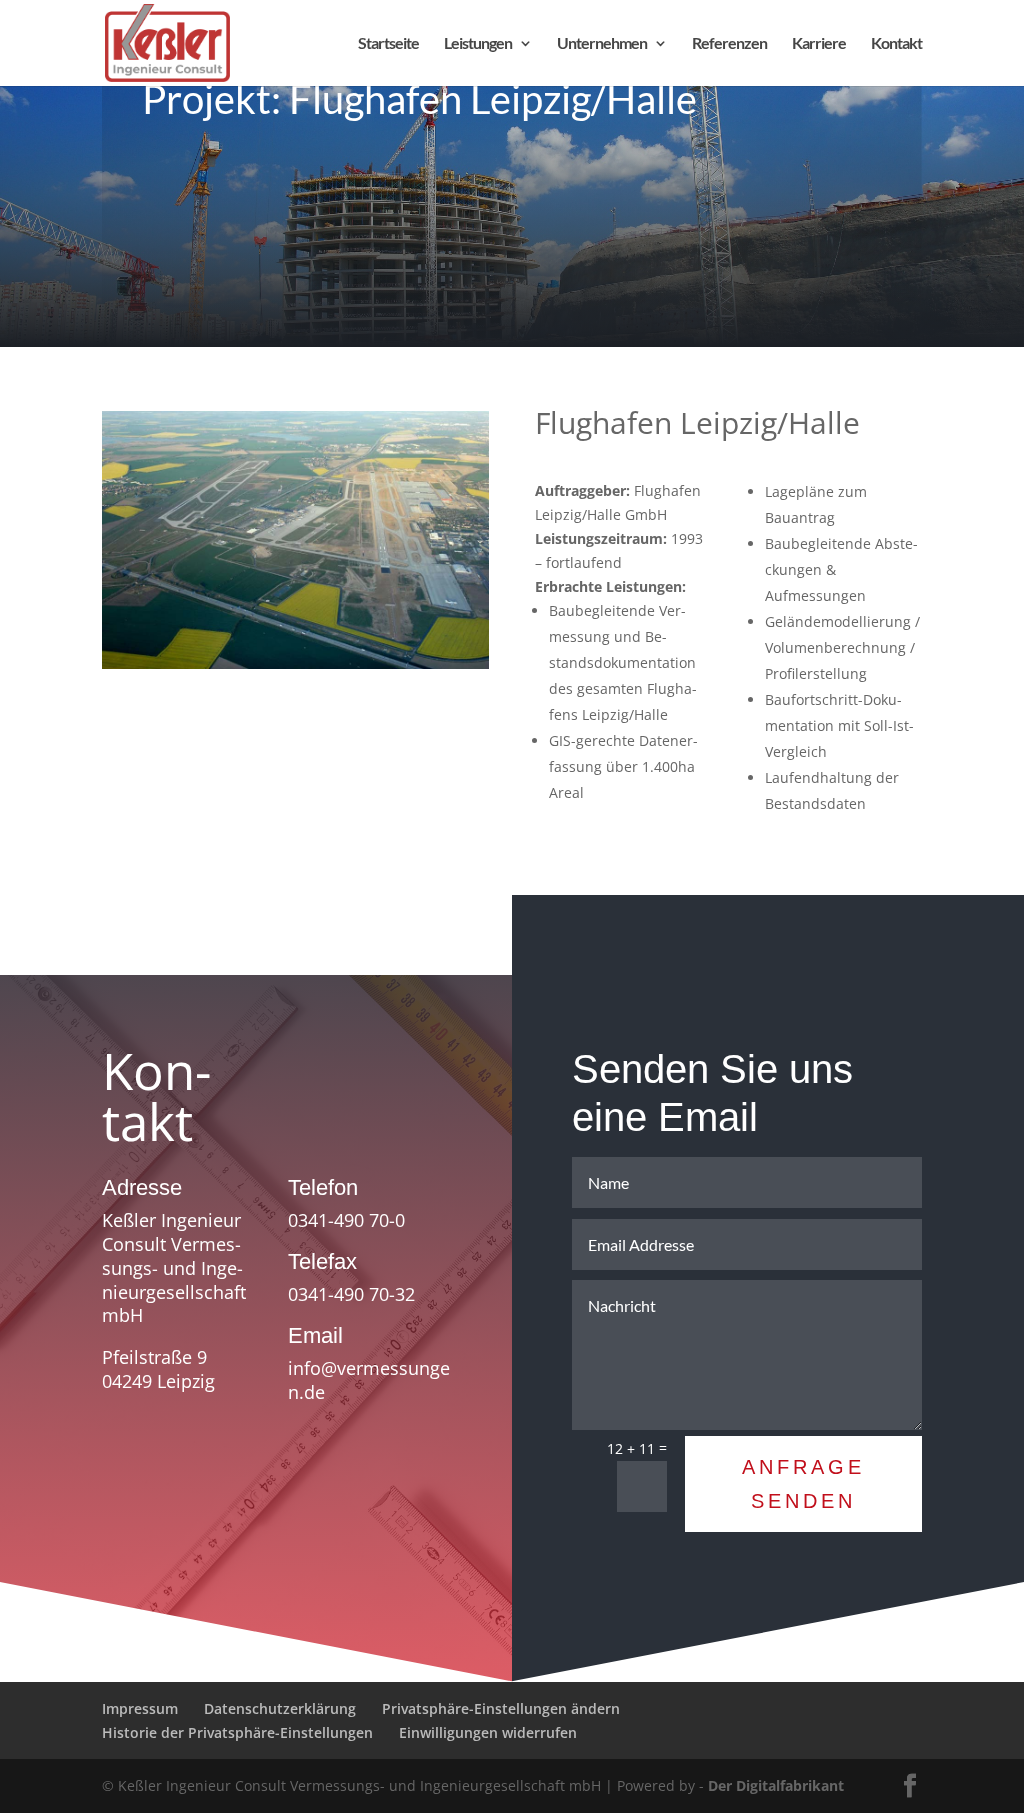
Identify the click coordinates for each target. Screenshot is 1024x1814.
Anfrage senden (803, 1484)
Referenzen (729, 44)
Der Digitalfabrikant (776, 1785)
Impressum (140, 1708)
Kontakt (896, 44)
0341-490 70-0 (346, 1220)
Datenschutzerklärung (280, 1708)
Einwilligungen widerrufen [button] (488, 1732)
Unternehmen (602, 44)
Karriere (819, 44)
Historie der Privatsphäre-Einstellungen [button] (237, 1732)
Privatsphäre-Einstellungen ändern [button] (501, 1708)
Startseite (388, 44)
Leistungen (478, 44)
